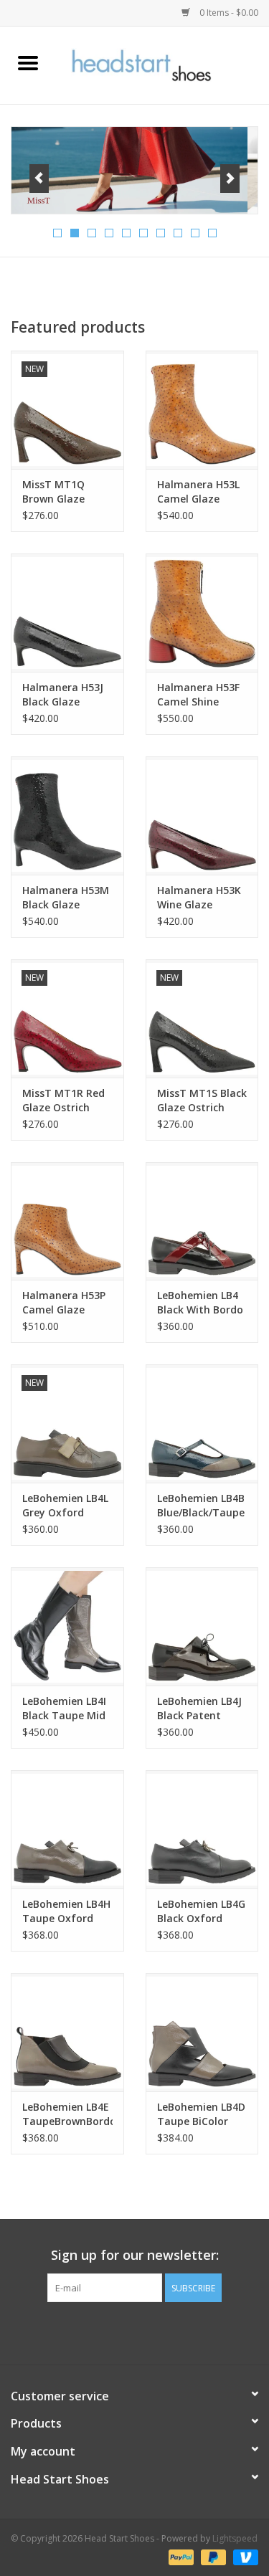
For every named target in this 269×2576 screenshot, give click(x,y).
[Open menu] (28, 62)
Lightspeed (235, 2538)
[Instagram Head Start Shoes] (148, 2332)
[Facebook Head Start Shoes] (122, 2332)
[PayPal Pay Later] (212, 2556)
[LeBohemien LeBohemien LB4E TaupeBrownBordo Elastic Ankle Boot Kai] (67, 2032)
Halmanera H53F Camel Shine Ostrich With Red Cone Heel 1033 (199, 695)
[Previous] (39, 179)
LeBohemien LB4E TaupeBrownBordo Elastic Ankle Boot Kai (67, 2114)
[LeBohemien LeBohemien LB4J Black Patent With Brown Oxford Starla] (202, 1626)
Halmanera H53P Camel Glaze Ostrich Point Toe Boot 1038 (66, 1303)
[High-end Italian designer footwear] (163, 64)
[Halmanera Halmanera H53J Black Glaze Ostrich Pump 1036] (67, 613)
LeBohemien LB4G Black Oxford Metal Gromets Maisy (201, 1911)
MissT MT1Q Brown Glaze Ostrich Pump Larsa (56, 492)
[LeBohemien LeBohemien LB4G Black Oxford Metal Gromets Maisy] (202, 1829)
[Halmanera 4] (134, 170)
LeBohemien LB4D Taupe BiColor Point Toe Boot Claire (201, 2114)
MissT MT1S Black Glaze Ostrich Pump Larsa (202, 1101)
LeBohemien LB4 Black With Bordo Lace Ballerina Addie (200, 1303)
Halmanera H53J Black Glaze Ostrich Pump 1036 (63, 695)
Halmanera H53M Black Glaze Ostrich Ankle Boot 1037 (66, 898)
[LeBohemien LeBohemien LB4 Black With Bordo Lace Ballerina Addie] (202, 1221)
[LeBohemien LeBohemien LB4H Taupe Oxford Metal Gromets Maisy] (67, 1829)
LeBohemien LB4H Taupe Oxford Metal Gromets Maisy (66, 1911)
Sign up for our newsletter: (135, 2255)
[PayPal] (180, 2556)
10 (212, 233)
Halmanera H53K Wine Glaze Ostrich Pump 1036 (199, 898)
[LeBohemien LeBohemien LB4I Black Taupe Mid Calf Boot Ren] (67, 1626)
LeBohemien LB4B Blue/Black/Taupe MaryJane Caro (201, 1506)
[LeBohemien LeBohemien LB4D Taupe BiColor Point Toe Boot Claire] (202, 2032)
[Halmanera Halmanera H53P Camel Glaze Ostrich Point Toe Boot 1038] (67, 1221)
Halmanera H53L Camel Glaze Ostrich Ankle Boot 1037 (198, 492)
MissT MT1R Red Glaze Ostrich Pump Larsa (63, 1101)
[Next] (230, 179)
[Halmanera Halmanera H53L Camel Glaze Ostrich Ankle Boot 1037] (202, 410)
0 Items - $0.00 (228, 13)
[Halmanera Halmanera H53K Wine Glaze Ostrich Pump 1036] (202, 816)
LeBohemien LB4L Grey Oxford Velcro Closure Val (67, 1506)
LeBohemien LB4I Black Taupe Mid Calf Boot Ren (64, 1708)
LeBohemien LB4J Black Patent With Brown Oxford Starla (199, 1708)
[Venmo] (243, 2556)
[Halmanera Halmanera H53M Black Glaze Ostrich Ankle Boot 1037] (67, 816)
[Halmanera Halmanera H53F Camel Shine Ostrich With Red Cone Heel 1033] (202, 613)
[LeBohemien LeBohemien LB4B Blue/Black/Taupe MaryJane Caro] (202, 1424)
